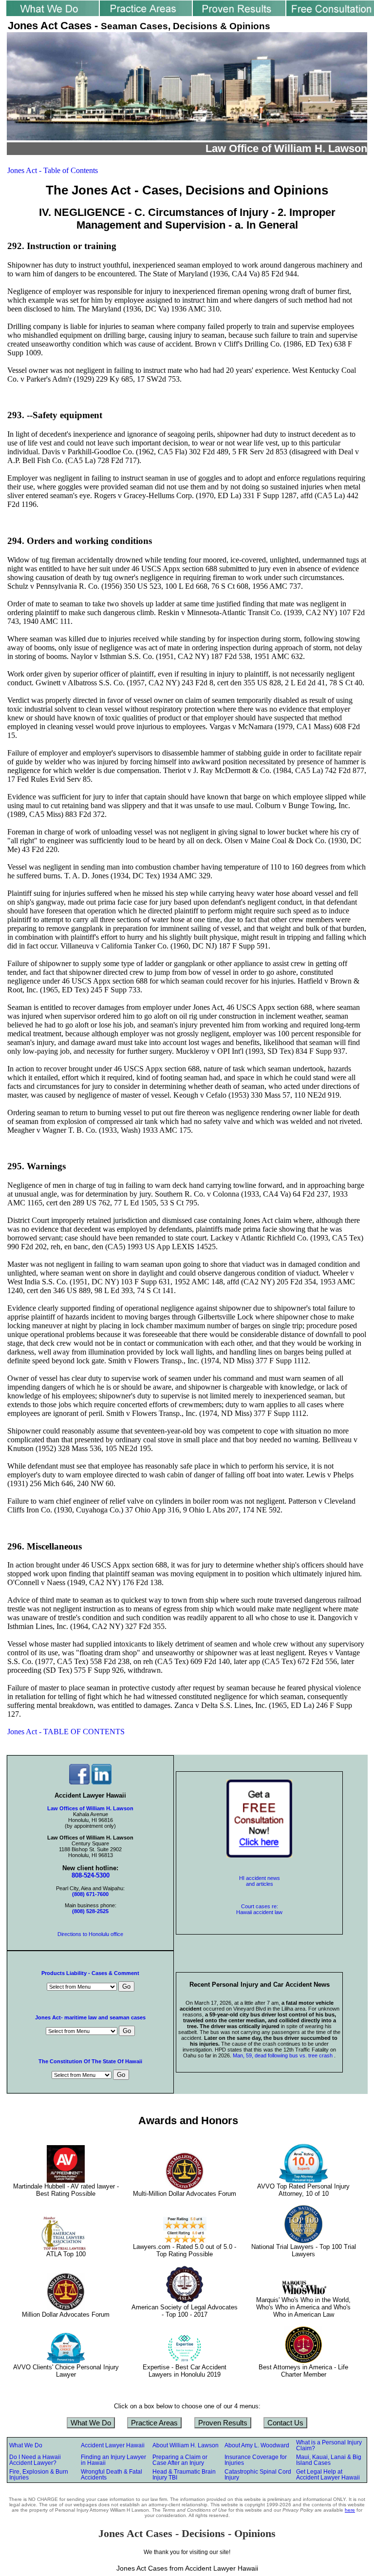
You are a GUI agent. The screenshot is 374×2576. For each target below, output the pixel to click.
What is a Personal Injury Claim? (329, 2445)
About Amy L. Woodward (257, 2445)
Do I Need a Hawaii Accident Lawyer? (35, 2460)
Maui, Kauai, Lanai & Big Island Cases (329, 2460)
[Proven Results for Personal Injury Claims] (239, 13)
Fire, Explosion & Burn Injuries (39, 2475)
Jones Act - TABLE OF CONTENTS (66, 1732)
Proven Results (223, 2423)
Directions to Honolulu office (90, 1934)
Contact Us (285, 2423)
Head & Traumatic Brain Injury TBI (184, 2475)
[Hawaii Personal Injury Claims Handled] (146, 13)
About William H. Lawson (186, 2445)
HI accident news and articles (260, 1881)
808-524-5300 (91, 1875)
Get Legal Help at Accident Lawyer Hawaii (328, 2475)
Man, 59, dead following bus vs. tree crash (283, 2055)
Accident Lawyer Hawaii (113, 2445)
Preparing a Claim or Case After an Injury (180, 2460)
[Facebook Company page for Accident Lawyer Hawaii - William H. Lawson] (79, 1782)
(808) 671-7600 (90, 1894)
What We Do (91, 2423)
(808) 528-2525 (90, 1911)
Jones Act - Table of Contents (53, 170)
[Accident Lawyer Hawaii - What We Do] (53, 13)
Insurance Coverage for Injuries (256, 2460)
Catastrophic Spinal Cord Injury (258, 2475)
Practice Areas (154, 2423)
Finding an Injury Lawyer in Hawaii (113, 2460)
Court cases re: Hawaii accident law (259, 1909)
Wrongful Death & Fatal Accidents (112, 2475)
